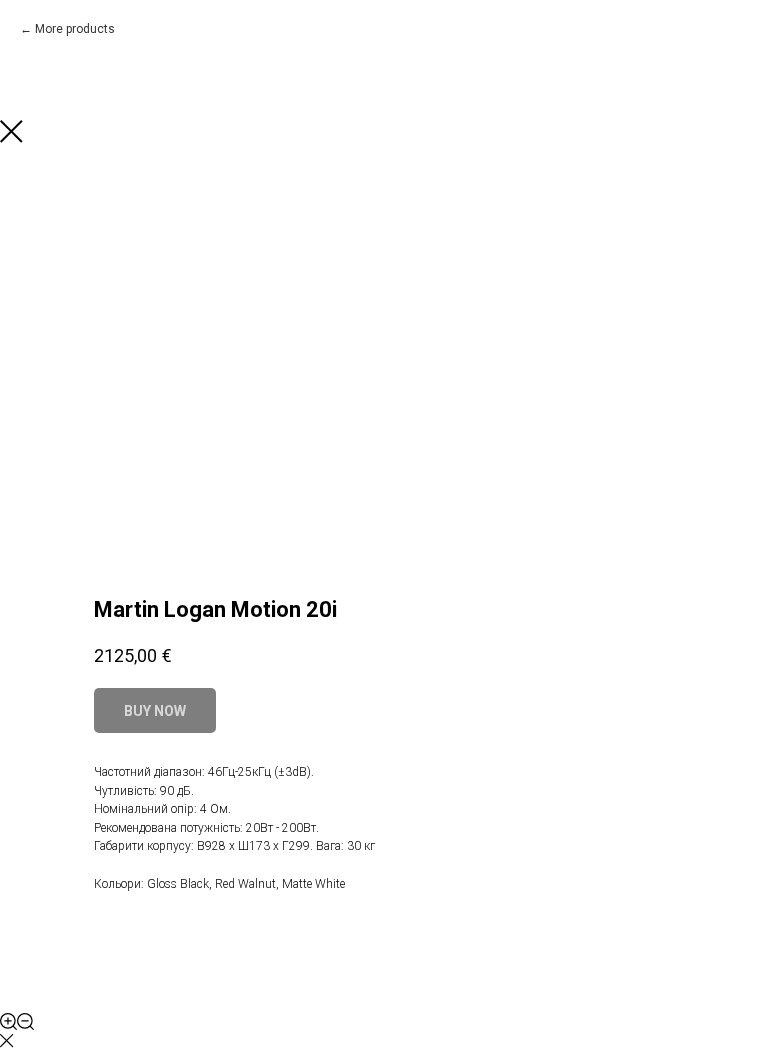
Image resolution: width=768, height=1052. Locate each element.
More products (75, 29)
